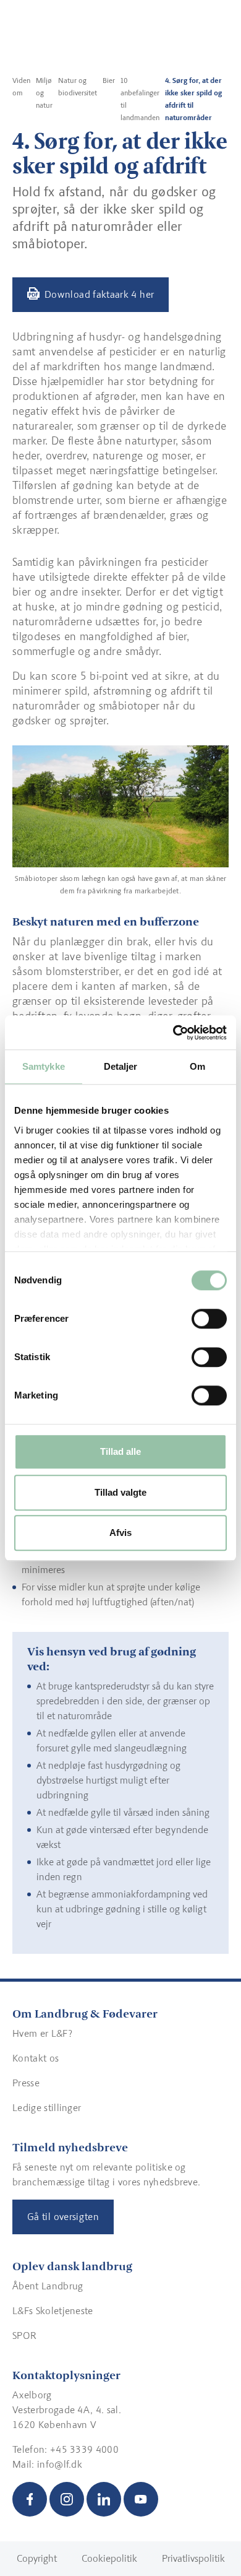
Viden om (21, 87)
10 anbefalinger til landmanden (140, 99)
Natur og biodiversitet (78, 87)
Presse (26, 2083)
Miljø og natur (44, 93)
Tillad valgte (120, 1492)
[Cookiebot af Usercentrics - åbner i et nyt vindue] (173, 1033)
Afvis (120, 1533)
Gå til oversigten (63, 2217)
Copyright (37, 2558)
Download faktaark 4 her (99, 294)
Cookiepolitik (109, 2558)
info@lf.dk (60, 2464)
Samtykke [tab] (44, 1066)
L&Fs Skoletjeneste (53, 2311)
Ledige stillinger (47, 2108)
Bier (109, 80)
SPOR (24, 2335)
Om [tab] (197, 1066)
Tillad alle (120, 1451)
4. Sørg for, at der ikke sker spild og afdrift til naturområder (193, 99)
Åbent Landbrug (48, 2286)
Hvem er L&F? (42, 2033)
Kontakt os (36, 2058)
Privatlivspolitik (193, 2558)
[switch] (209, 1319)
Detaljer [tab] (121, 1066)
